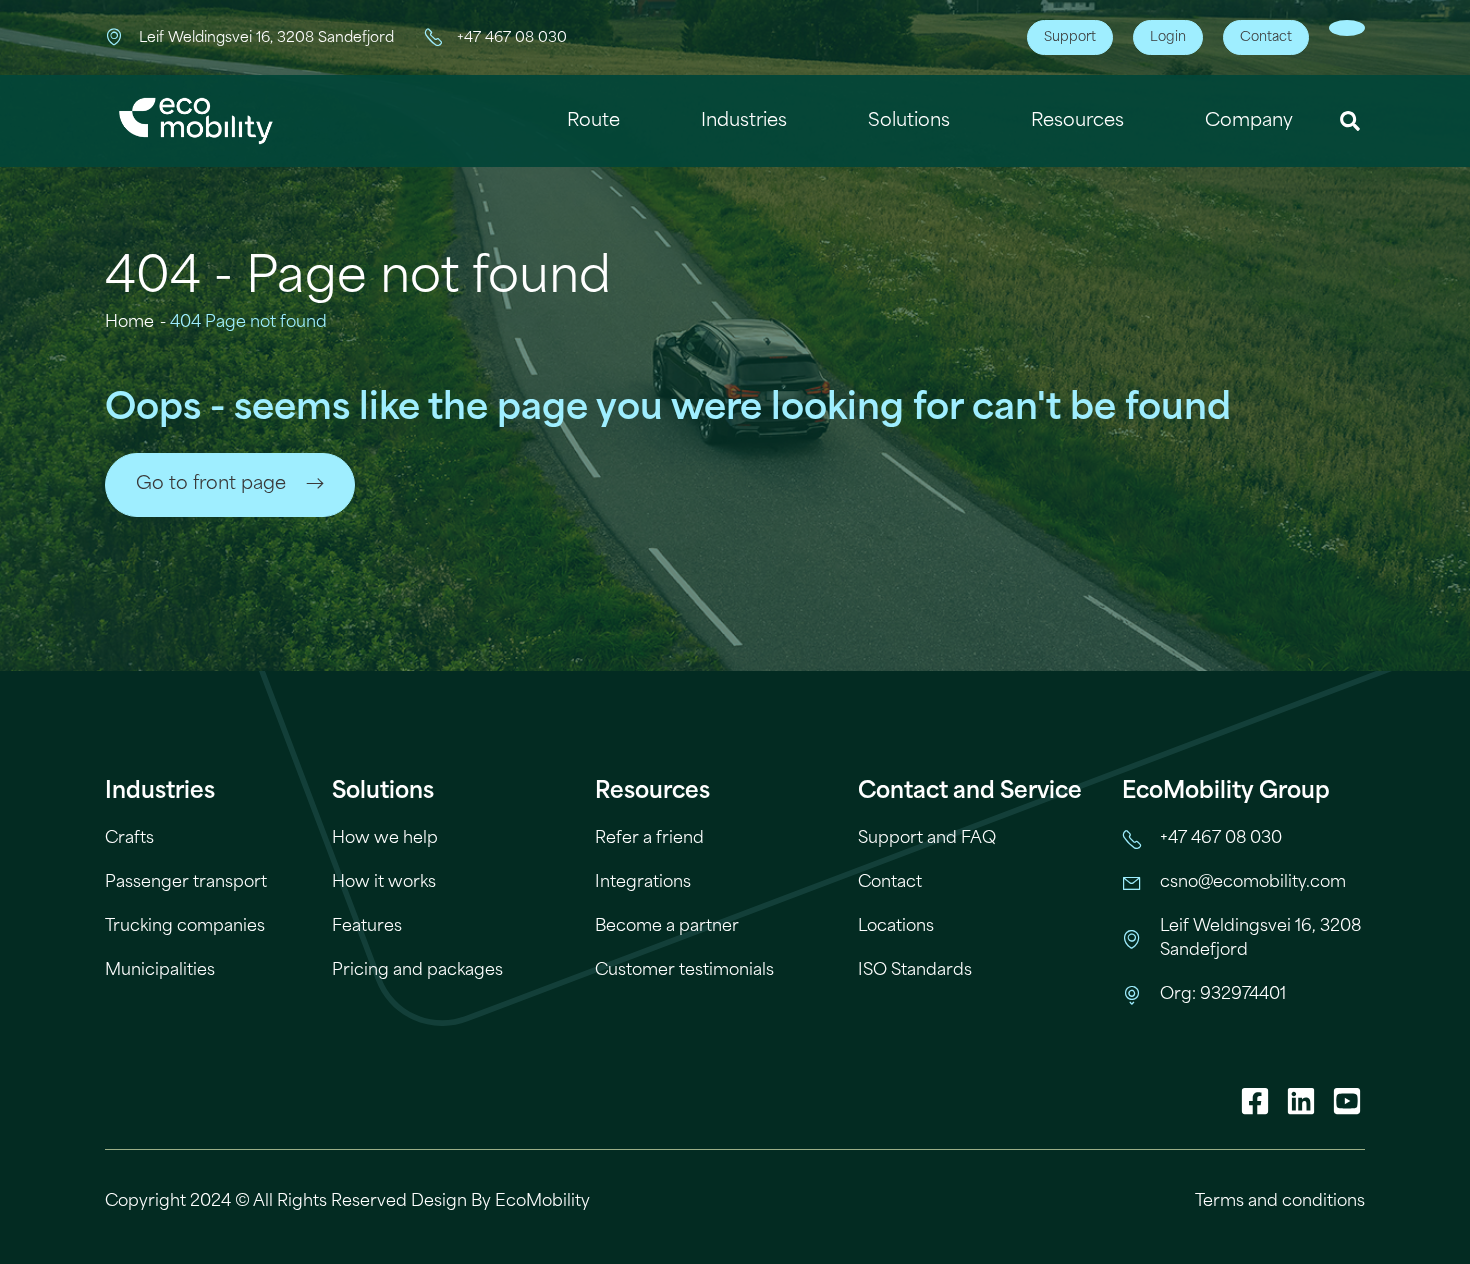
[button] (1350, 121)
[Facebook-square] (1255, 1101)
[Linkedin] (1301, 1101)
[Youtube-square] (1347, 1101)
